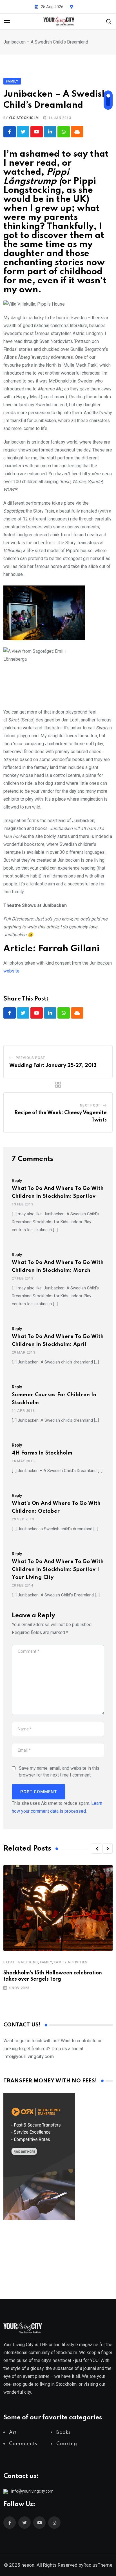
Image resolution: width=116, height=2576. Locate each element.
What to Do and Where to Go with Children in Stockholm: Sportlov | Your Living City (58, 1570)
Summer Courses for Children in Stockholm (54, 1399)
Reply (17, 1181)
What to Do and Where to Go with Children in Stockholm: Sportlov (58, 1192)
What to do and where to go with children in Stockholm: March (58, 1267)
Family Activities (71, 1962)
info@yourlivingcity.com (32, 2491)
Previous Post (30, 1058)
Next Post (90, 1105)
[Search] (109, 21)
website (11, 971)
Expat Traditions (21, 1962)
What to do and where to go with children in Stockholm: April (58, 1341)
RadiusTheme (98, 2565)
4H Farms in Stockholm (42, 1453)
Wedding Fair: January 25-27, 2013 (53, 1066)
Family (46, 1962)
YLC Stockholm (24, 118)
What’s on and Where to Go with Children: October (56, 1507)
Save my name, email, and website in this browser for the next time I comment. (59, 1772)
